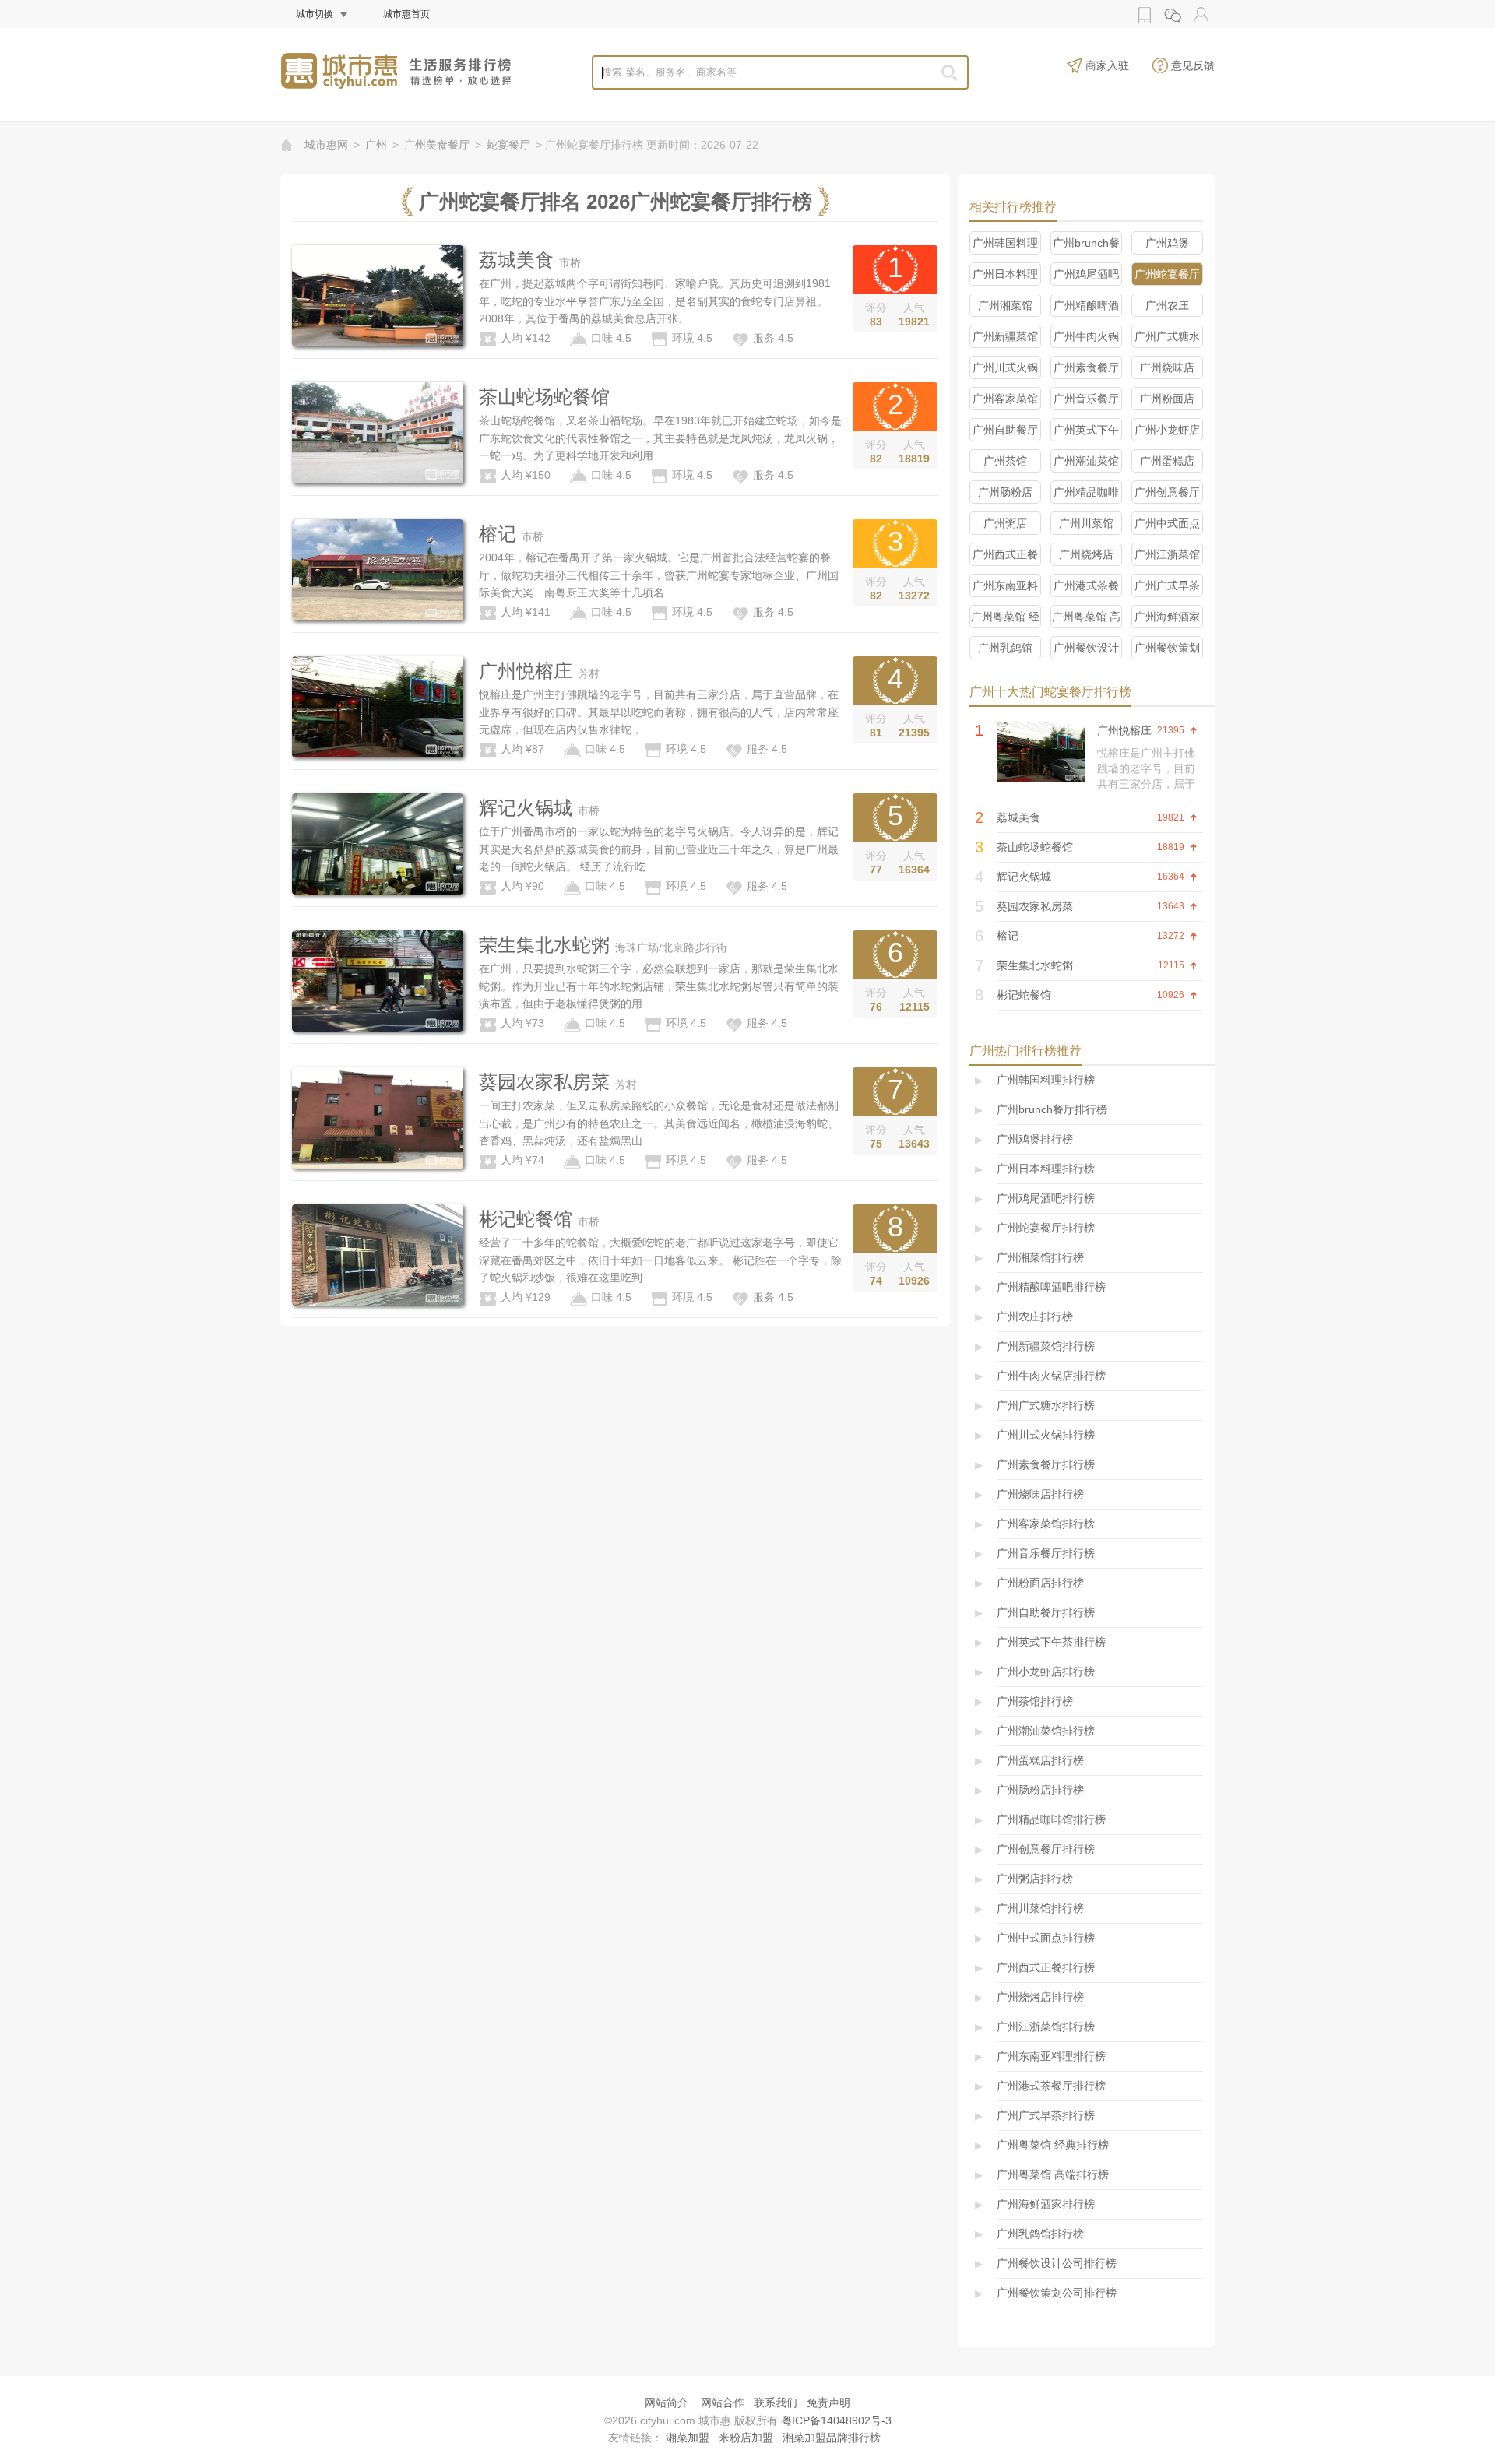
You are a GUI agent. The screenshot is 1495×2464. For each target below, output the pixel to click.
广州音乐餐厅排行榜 (1046, 1553)
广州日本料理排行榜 (1046, 1169)
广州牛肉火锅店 (1086, 339)
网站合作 (723, 2402)
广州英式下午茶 (1086, 432)
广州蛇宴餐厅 (1167, 274)
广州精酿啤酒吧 (1086, 308)
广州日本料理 (1005, 274)
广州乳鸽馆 (1005, 648)
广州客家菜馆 (1005, 399)
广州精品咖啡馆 (1086, 495)
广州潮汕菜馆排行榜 (1046, 1731)
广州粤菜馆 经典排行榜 (1053, 2145)
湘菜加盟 (688, 2438)
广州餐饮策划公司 (1167, 650)
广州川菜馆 (1086, 523)
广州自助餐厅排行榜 (1046, 1612)
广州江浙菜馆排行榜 (1046, 2026)
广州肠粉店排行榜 (1040, 1790)
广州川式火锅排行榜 (1046, 1435)
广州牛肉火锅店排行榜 (1051, 1376)
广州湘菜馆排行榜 (1040, 1257)
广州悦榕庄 (526, 671)
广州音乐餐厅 (1086, 399)
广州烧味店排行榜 (1040, 1494)
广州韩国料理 (1005, 243)
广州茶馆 (1005, 461)
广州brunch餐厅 (1086, 246)
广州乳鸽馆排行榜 (1040, 2234)
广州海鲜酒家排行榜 (1046, 2204)
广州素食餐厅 (1086, 367)
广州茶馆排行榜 (1035, 1701)
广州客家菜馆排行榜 (1046, 1524)
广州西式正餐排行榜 (1046, 1967)
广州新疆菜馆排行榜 (1046, 1346)
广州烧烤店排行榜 (1040, 1997)
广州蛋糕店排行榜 (1040, 1760)
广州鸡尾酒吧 (1086, 274)
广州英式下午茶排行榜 (1051, 1642)
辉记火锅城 (526, 808)
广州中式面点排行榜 (1046, 1938)
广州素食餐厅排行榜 (1046, 1464)
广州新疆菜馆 (1005, 336)
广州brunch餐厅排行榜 (1052, 1109)
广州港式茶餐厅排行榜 (1051, 2086)
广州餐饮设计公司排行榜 (1057, 2263)
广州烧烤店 (1086, 554)
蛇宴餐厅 (508, 145)
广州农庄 (1167, 305)
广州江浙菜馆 (1167, 554)
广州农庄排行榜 (1035, 1316)
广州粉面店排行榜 (1040, 1583)
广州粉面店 (1167, 399)
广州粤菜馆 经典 (1005, 619)
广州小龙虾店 (1167, 430)
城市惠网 (326, 145)
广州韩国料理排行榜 (1046, 1080)
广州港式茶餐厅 (1086, 588)
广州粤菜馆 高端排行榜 (1053, 2174)
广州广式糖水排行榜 (1046, 1405)
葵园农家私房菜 (544, 1082)
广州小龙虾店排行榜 (1046, 1671)
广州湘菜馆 (1005, 305)
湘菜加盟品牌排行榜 (832, 2438)
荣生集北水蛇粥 (544, 945)
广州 (376, 145)
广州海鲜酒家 (1167, 617)
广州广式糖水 (1167, 336)
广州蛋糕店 (1167, 461)
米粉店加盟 (746, 2438)
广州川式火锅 (1005, 367)
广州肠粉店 (1005, 492)
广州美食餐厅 (437, 145)
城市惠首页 (406, 14)
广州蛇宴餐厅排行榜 (1046, 1228)
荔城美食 (516, 260)
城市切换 (315, 14)
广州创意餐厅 (1167, 492)
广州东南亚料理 (1005, 588)
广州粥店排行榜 (1035, 1879)
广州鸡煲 (1167, 243)
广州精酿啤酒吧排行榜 (1051, 1287)
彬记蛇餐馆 (526, 1219)
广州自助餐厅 (1005, 430)
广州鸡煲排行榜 (1035, 1139)
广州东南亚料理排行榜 (1051, 2056)
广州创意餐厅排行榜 (1046, 1849)
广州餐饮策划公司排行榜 (1057, 2293)
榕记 (498, 534)
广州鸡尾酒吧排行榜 (1046, 1198)
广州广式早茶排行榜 (1046, 2115)
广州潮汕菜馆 (1086, 461)
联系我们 (776, 2402)
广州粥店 (1005, 523)
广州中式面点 (1167, 523)
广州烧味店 (1167, 367)
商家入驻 (1107, 65)
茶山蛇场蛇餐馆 (544, 397)
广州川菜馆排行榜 (1040, 1908)
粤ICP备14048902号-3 (836, 2420)
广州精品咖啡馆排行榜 (1051, 1819)
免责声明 (828, 2402)
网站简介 (667, 2402)
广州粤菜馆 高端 (1086, 619)
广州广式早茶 (1167, 585)
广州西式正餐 (1005, 554)
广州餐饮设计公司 (1086, 650)
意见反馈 (1193, 65)
